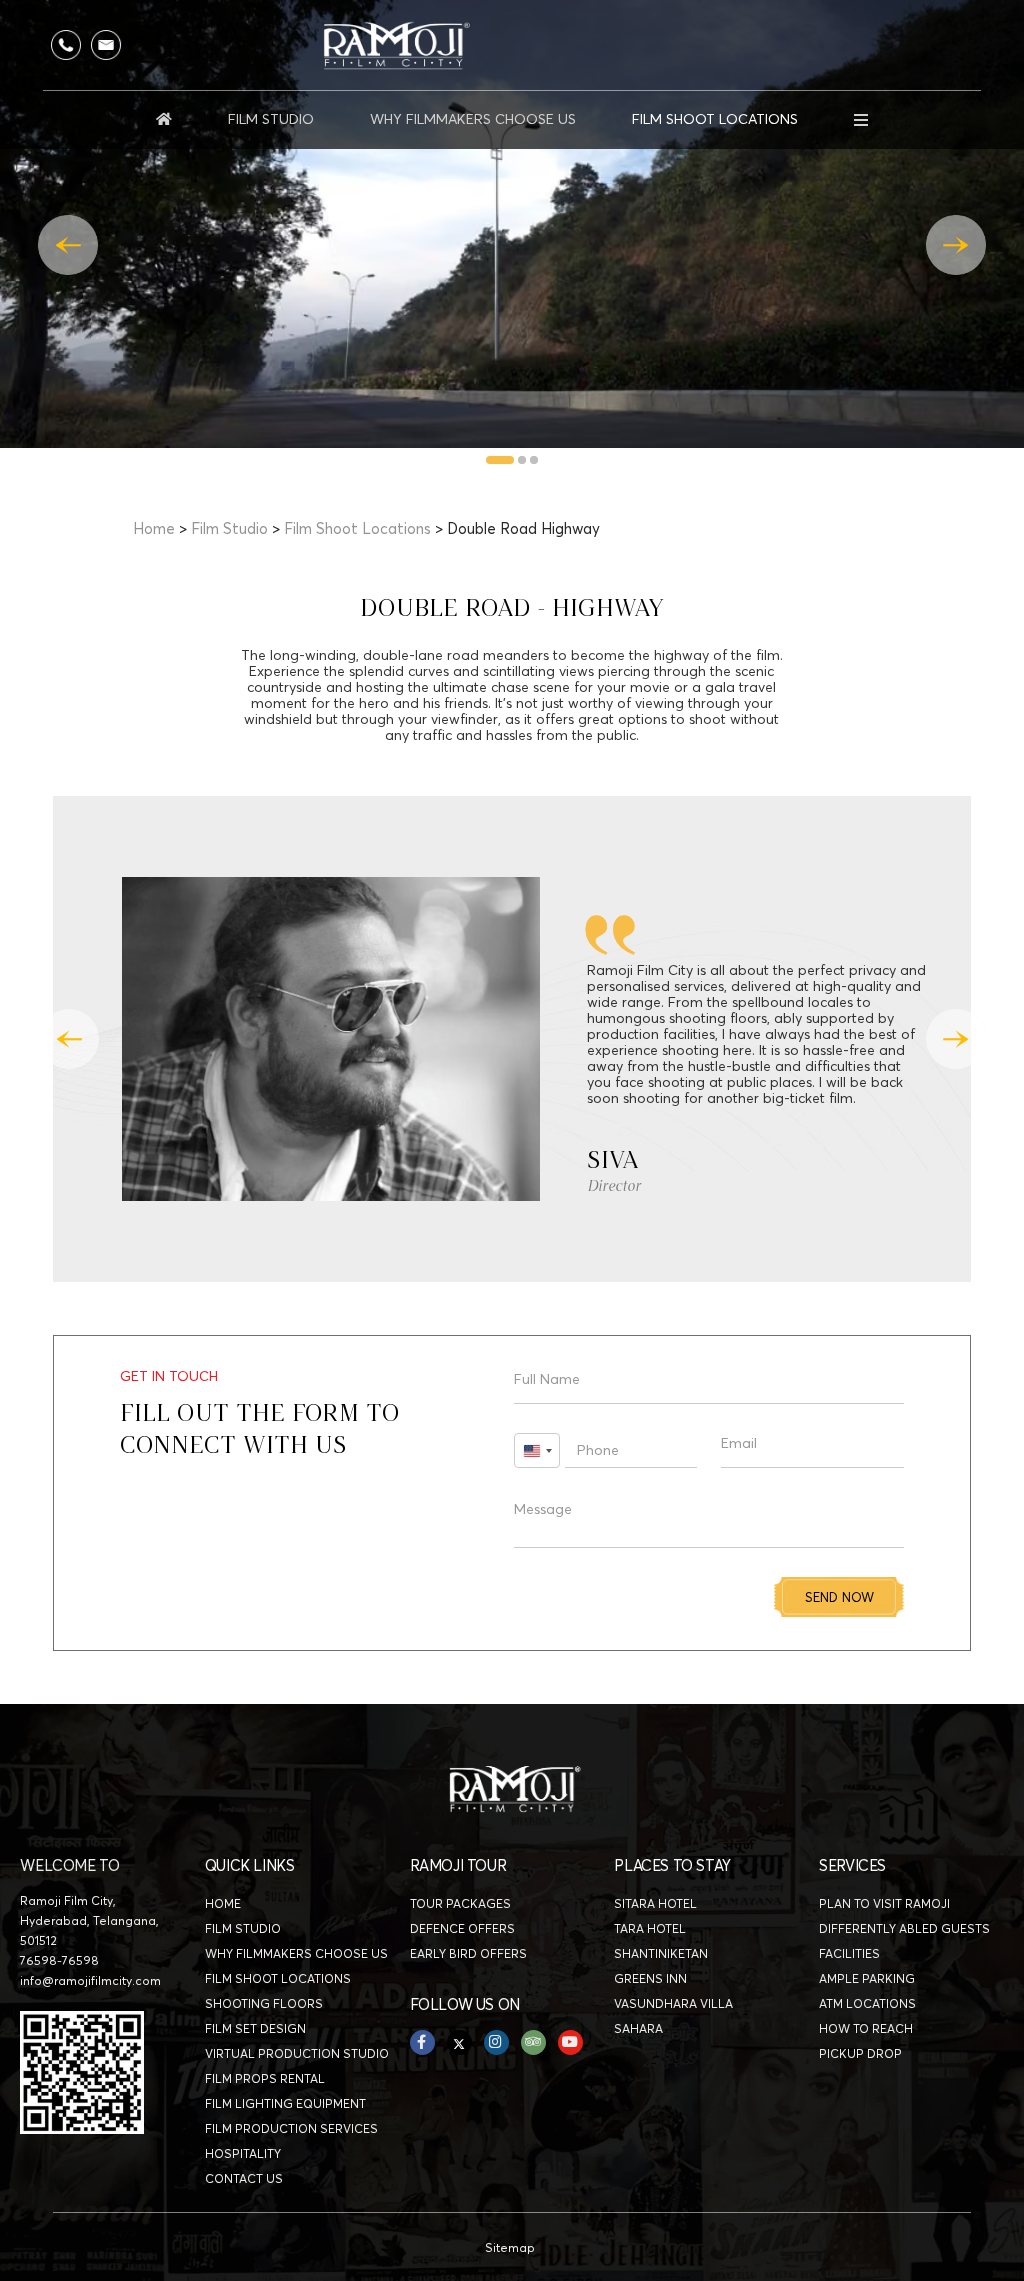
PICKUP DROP (860, 2053)
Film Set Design (255, 2028)
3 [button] (535, 461)
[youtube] (570, 2042)
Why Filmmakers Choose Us (473, 119)
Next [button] (956, 245)
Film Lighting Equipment (285, 2103)
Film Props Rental (265, 2078)
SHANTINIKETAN (661, 1953)
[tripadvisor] (533, 2042)
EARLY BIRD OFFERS (468, 1953)
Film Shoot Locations (715, 119)
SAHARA (638, 2028)
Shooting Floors (264, 2003)
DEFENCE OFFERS (462, 1928)
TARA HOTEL (650, 1928)
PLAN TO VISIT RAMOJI (884, 1903)
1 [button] (500, 461)
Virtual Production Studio (297, 2053)
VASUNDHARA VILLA (673, 2003)
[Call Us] (66, 45)
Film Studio (271, 119)
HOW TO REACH (866, 2028)
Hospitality (243, 2153)
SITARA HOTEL (655, 1903)
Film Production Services (291, 2128)
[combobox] (537, 1450)
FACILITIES (849, 1953)
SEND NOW (839, 1597)
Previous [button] (68, 245)
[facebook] (422, 2042)
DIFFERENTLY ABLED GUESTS (904, 1928)
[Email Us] (106, 45)
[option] (512, 224)
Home (154, 528)
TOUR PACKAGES (460, 1903)
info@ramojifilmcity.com (90, 1980)
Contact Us (244, 2178)
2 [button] (523, 461)
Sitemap (510, 2247)
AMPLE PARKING (867, 1978)
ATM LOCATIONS (867, 2003)
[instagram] (496, 2042)
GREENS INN (650, 1978)
